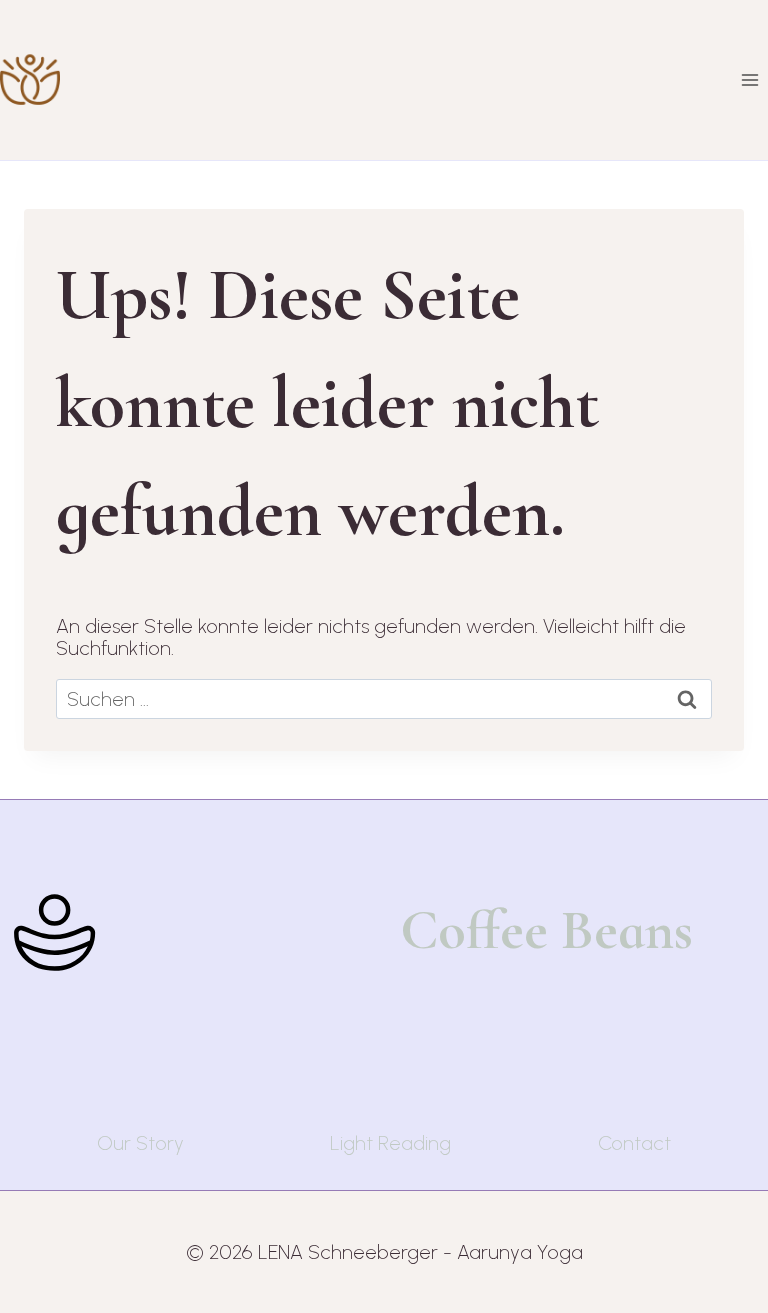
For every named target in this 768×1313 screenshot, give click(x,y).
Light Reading (390, 1143)
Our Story (140, 1143)
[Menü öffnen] (749, 79)
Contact (634, 1143)
